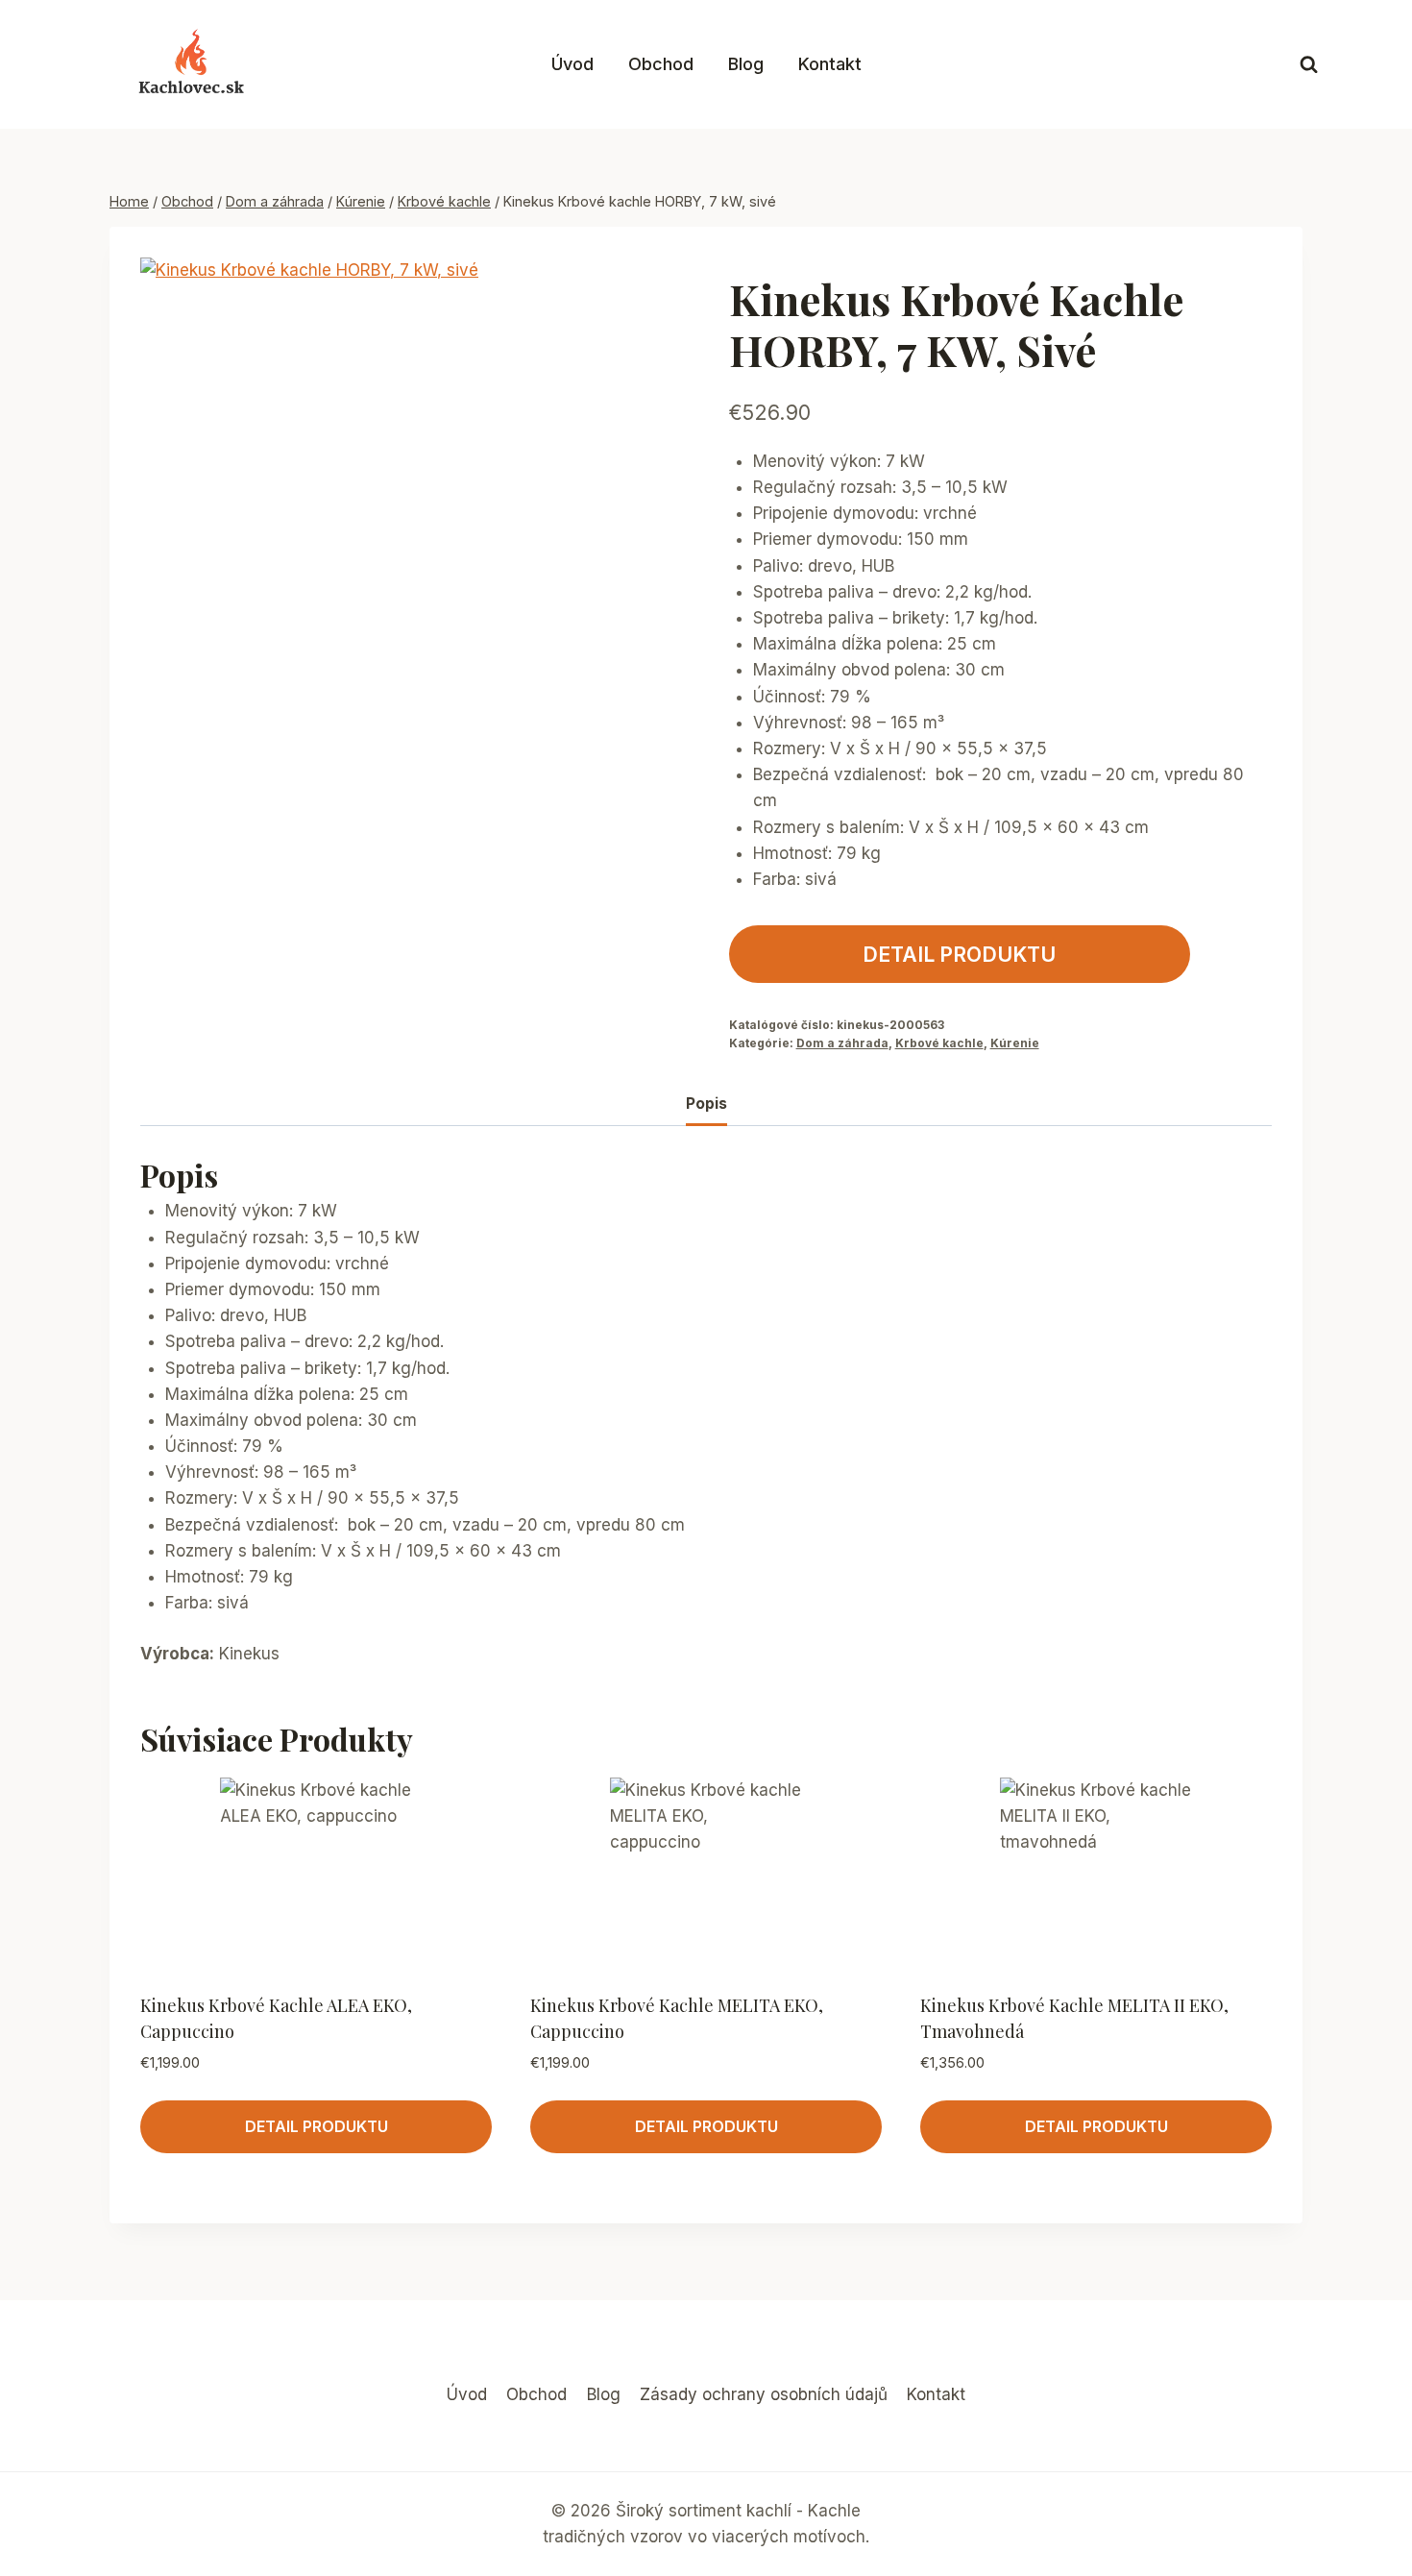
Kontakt (830, 64)
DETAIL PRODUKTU (959, 954)
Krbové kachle (939, 1043)
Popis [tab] (706, 1104)
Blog (746, 64)
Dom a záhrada (842, 1043)
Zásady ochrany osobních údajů (764, 2394)
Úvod (572, 64)
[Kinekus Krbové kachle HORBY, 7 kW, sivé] (364, 501)
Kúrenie (1015, 1043)
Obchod (661, 64)
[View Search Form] (1309, 65)
